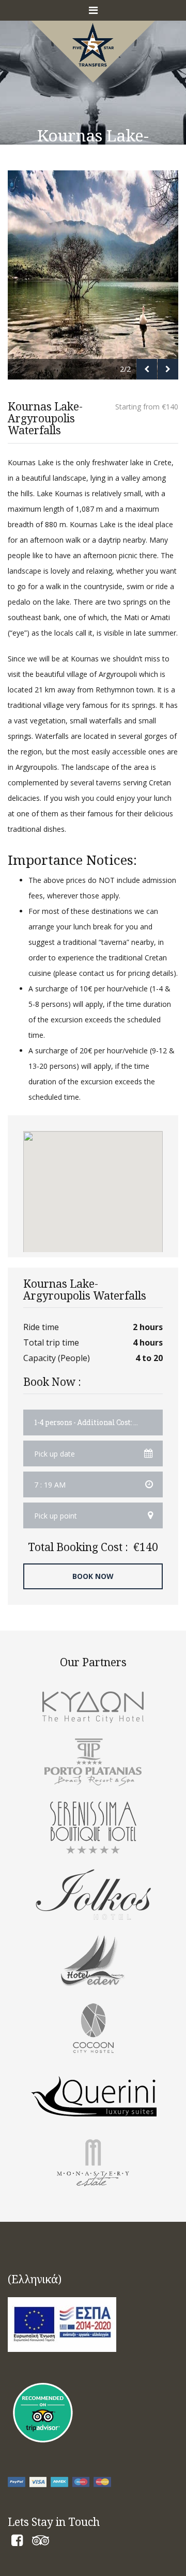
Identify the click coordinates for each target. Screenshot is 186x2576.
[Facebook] (17, 2542)
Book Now (93, 1576)
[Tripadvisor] (41, 2542)
